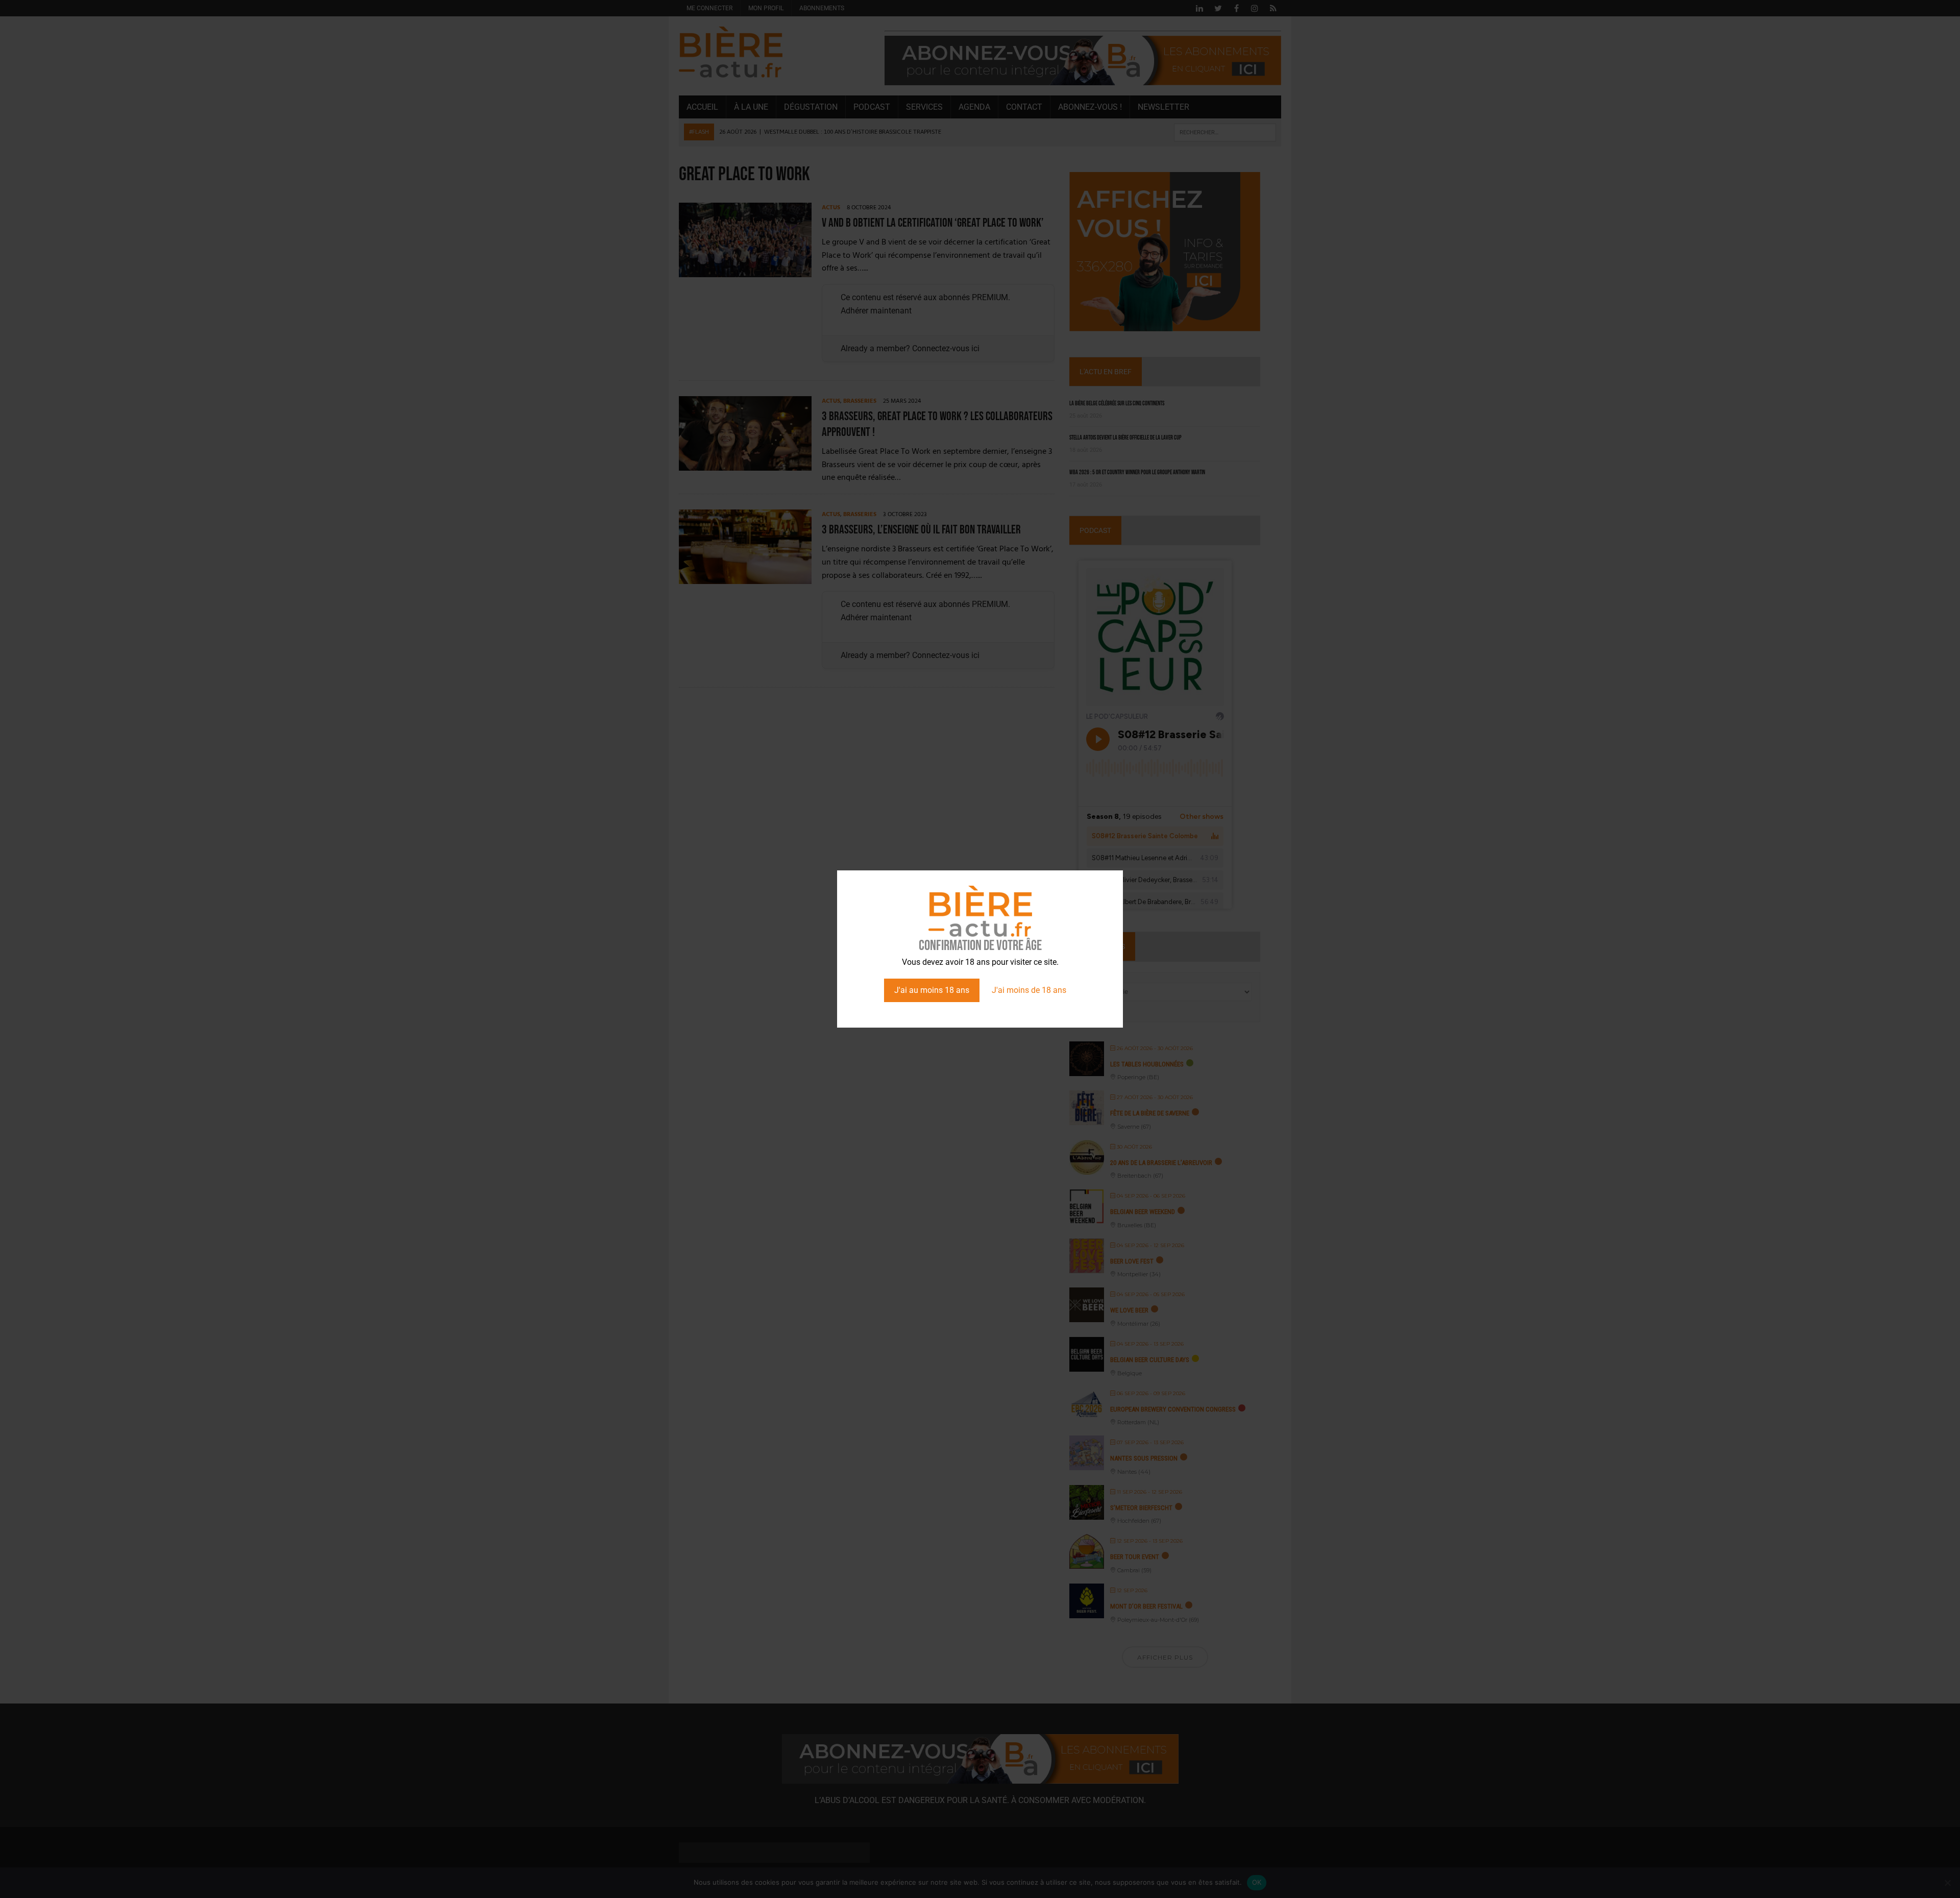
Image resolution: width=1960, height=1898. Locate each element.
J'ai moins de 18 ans (1029, 990)
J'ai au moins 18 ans (932, 990)
